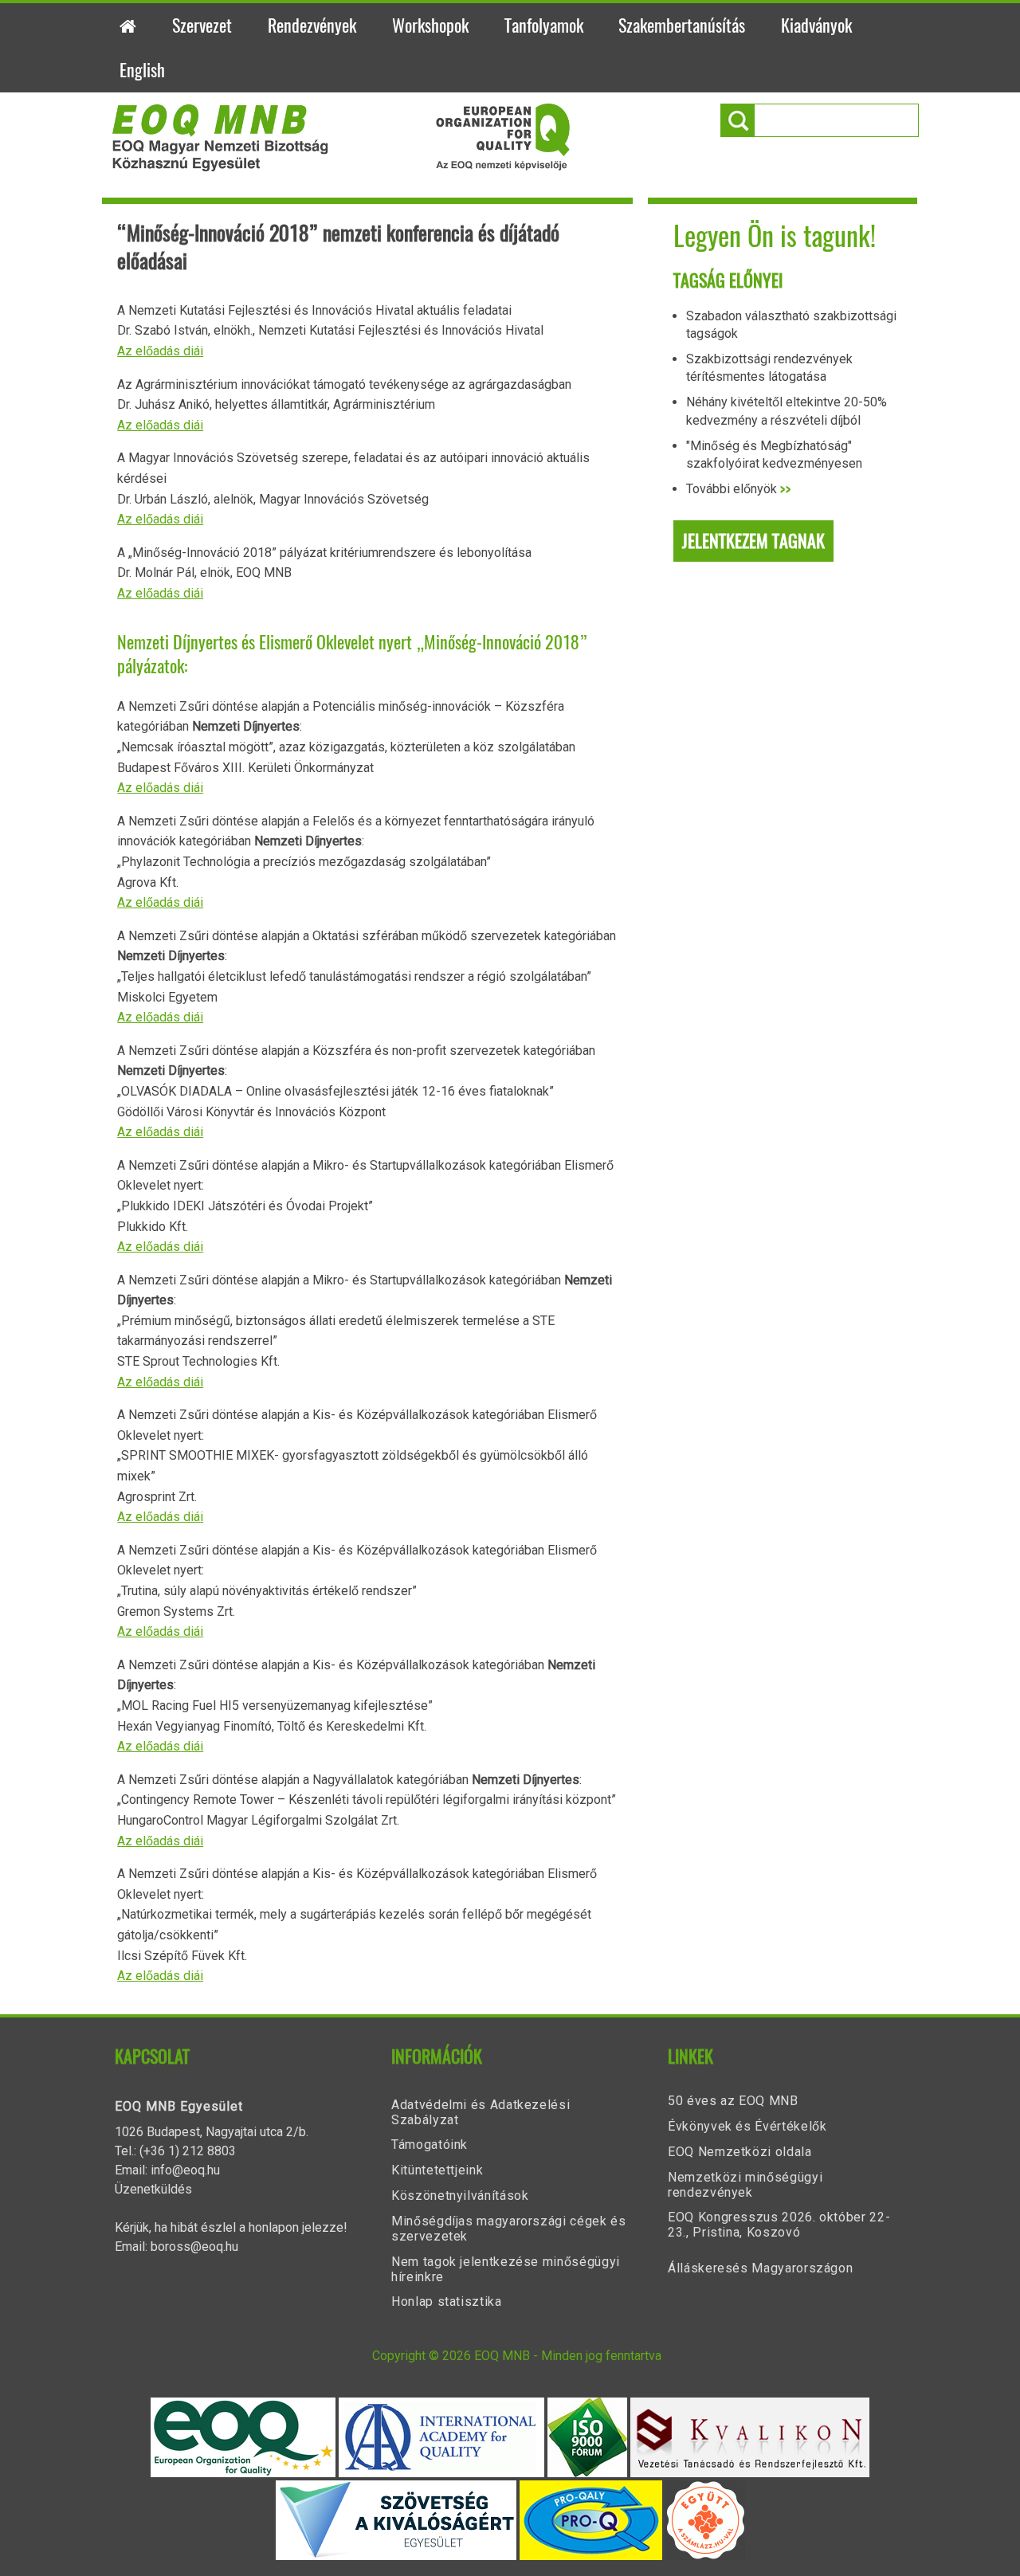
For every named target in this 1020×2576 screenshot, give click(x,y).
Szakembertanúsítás (682, 25)
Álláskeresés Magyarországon (760, 2268)
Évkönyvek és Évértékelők (747, 2126)
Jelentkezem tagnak (753, 541)
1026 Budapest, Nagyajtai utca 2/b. (212, 2132)
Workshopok (430, 25)
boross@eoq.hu (194, 2247)
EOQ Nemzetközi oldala (739, 2152)
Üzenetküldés (153, 2189)
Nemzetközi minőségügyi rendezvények (745, 2185)
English (142, 70)
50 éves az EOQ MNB (733, 2101)
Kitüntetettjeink (437, 2170)
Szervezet (202, 25)
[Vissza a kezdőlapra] (341, 167)
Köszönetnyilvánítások (460, 2196)
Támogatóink (430, 2145)
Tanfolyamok (544, 25)
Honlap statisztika (447, 2302)
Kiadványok (816, 25)
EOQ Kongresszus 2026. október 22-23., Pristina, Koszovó (779, 2225)
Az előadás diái (160, 351)
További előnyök (739, 489)
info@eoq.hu (185, 2170)
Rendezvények (312, 25)
